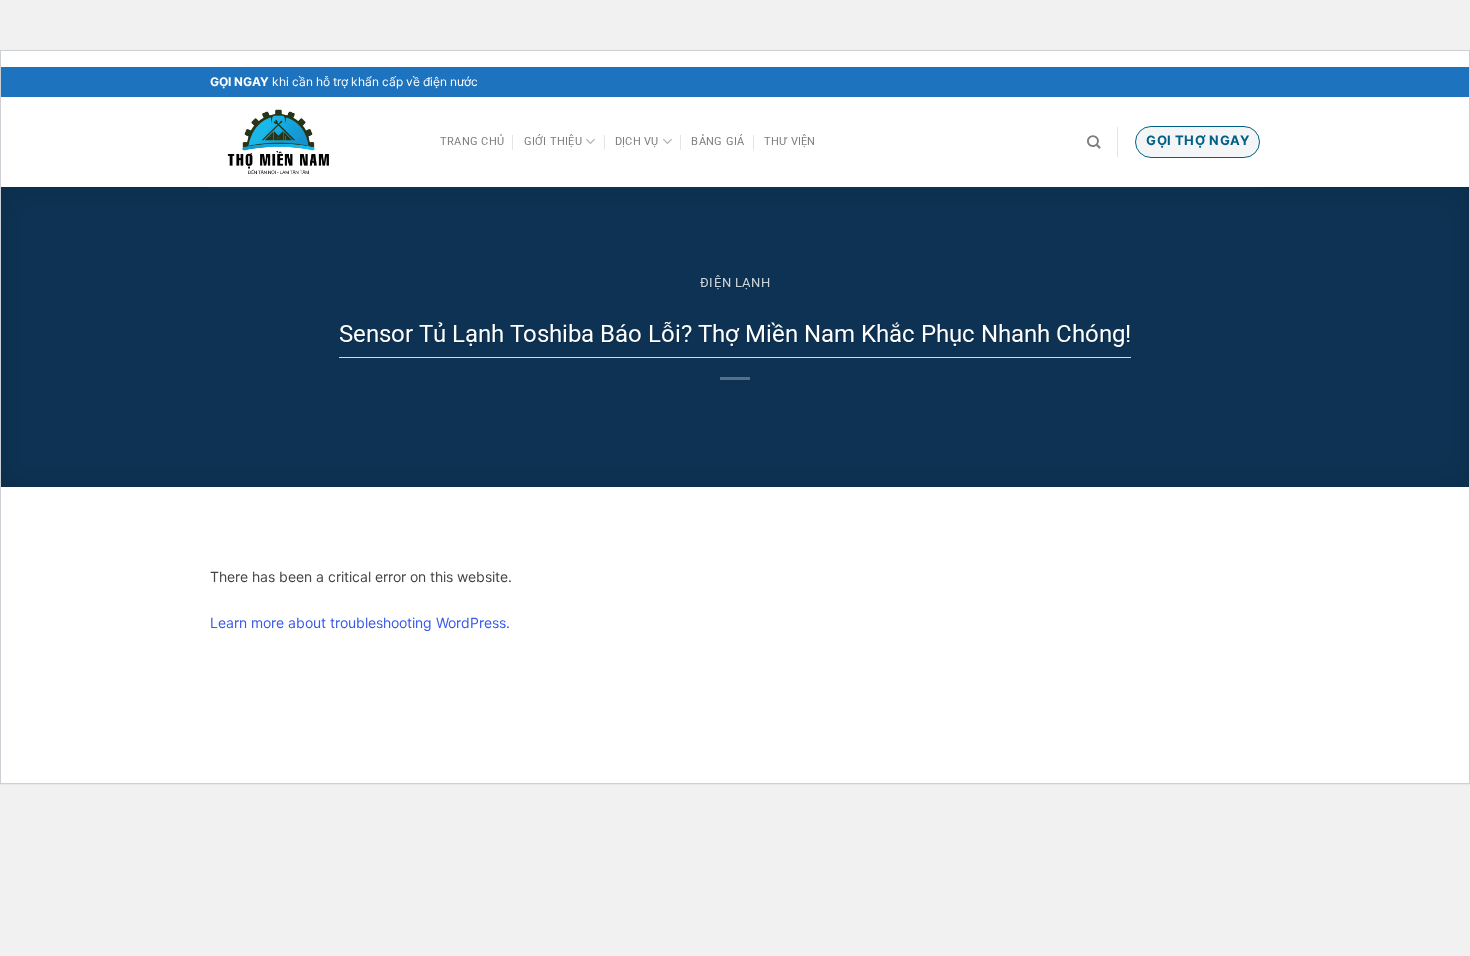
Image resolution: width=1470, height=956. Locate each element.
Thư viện (790, 141)
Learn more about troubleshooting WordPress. (360, 622)
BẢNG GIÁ (717, 141)
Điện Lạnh (735, 282)
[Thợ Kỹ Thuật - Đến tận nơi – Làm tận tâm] (310, 142)
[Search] (1093, 142)
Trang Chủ (472, 141)
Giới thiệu (553, 141)
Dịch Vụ (637, 141)
